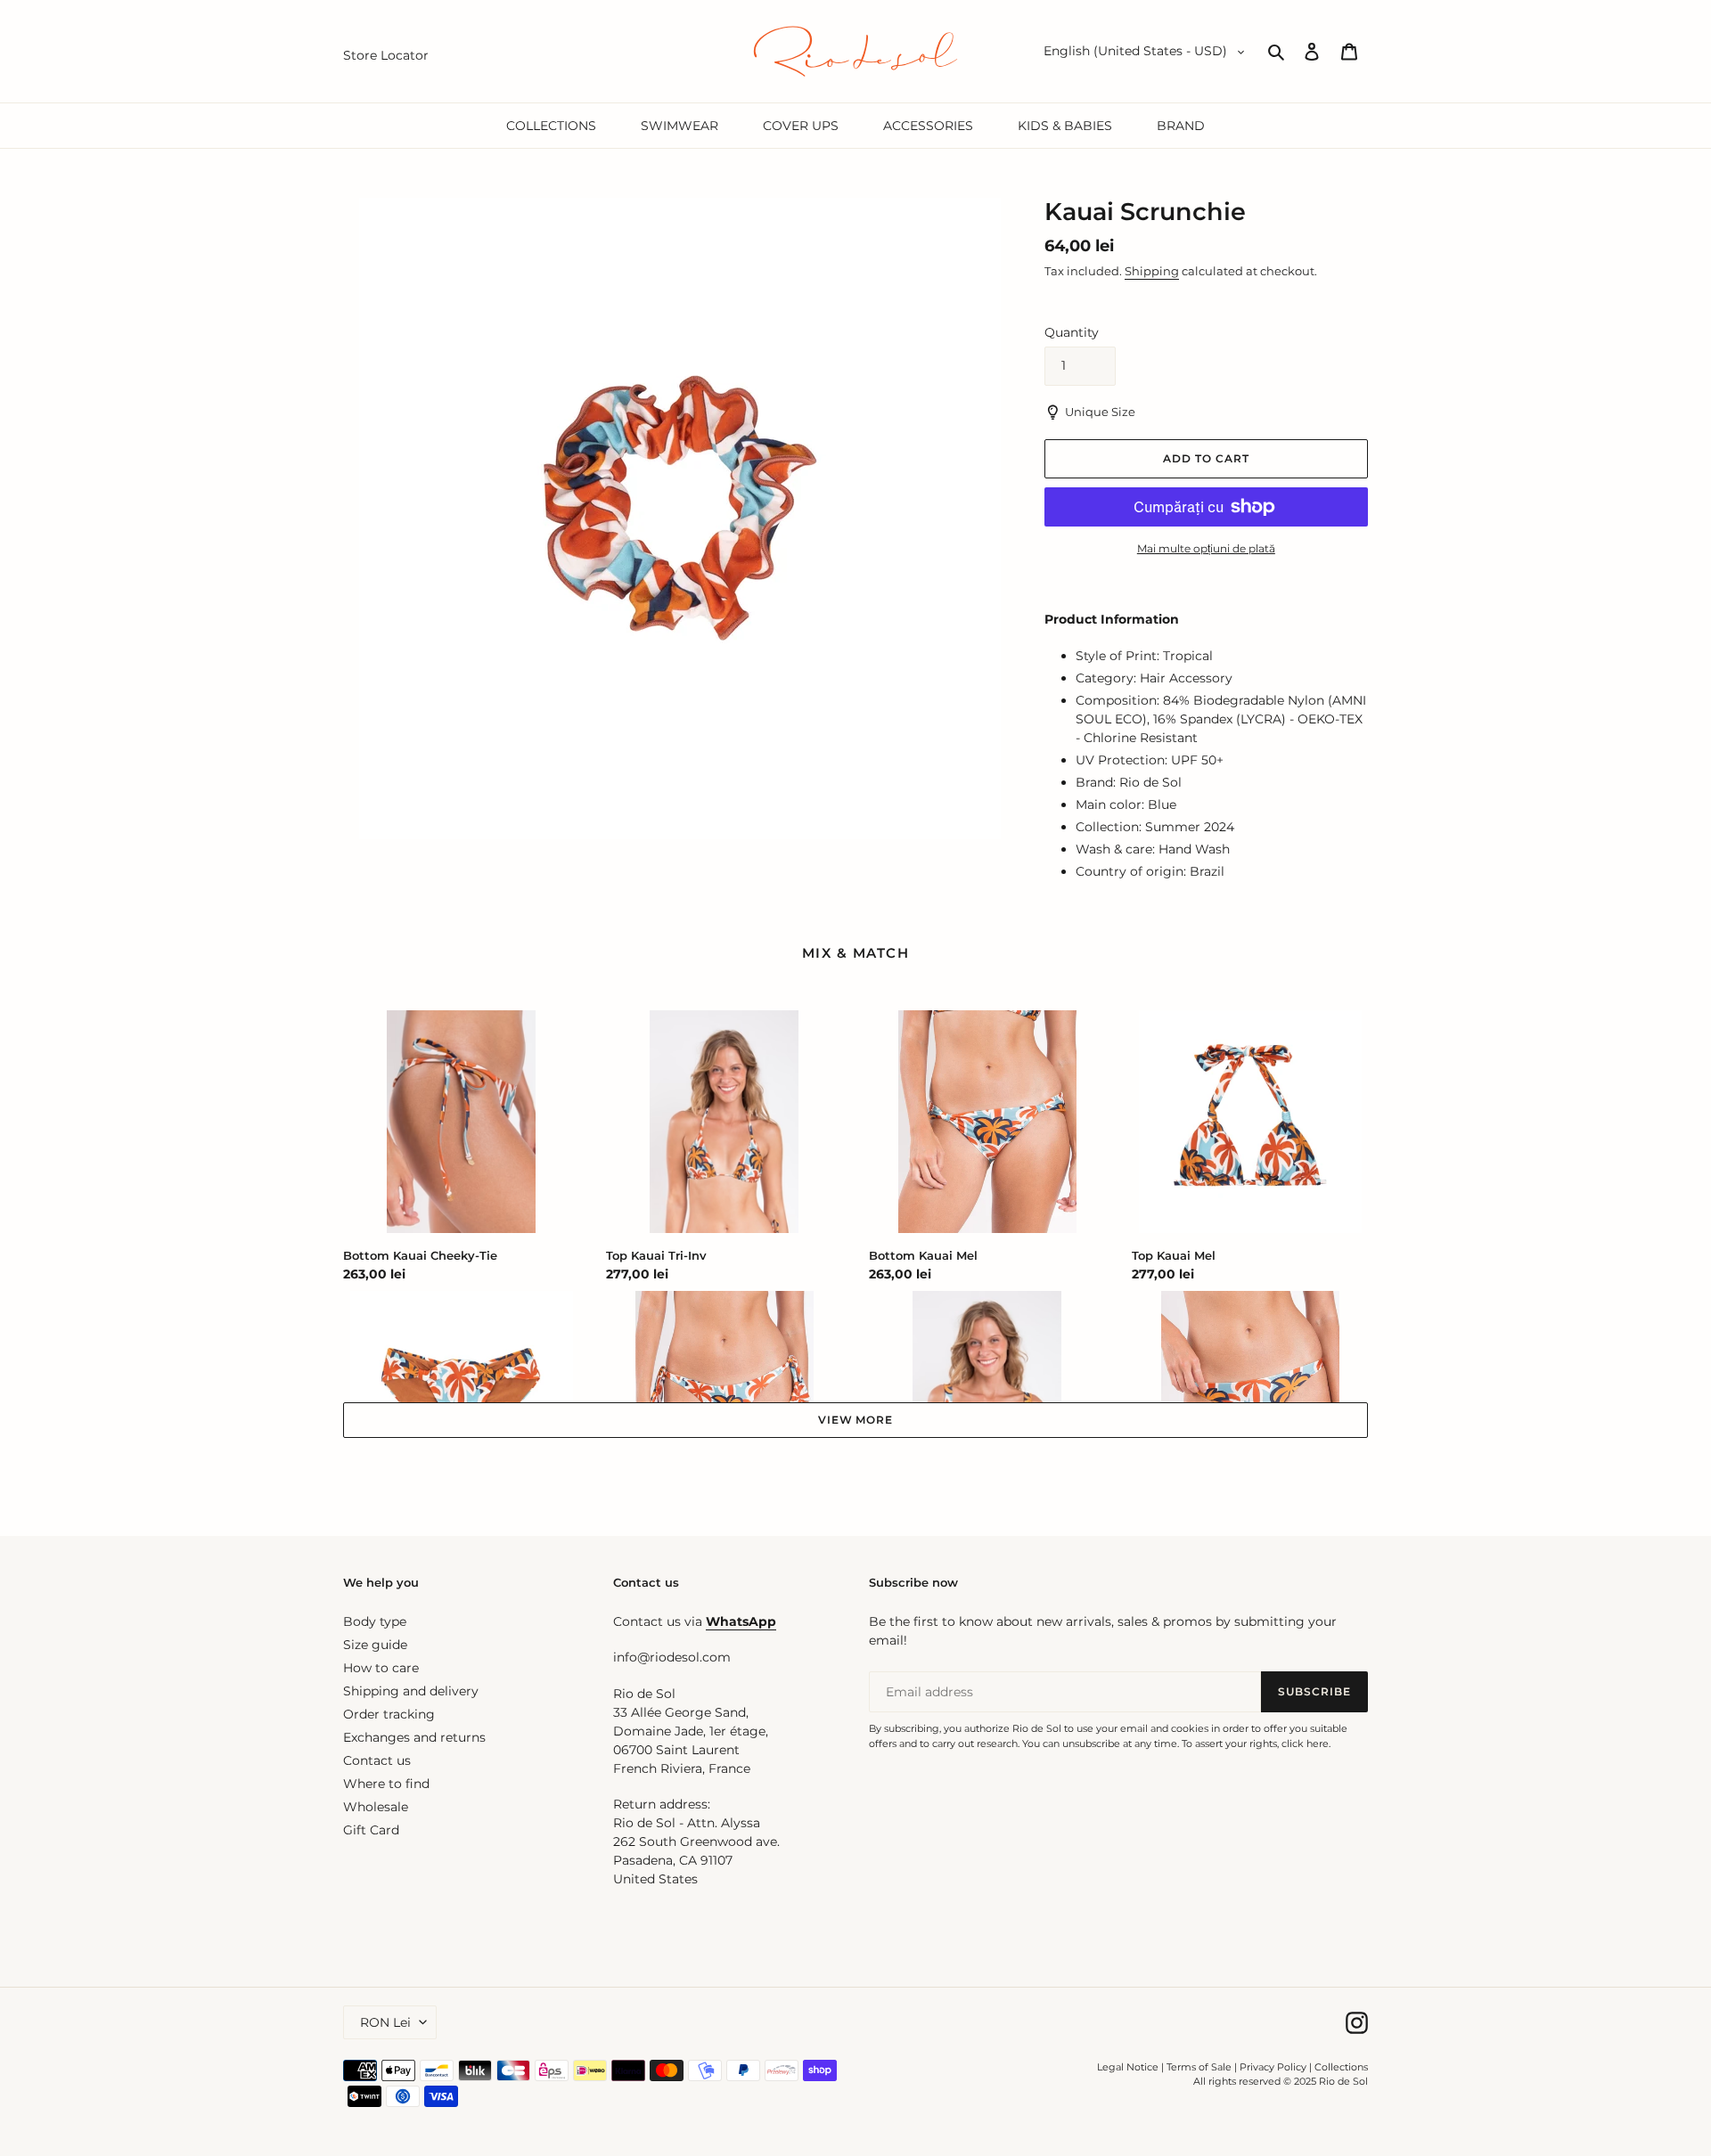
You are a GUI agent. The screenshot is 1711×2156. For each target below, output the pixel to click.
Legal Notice (1128, 2067)
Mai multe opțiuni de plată (1206, 548)
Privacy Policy (1274, 2067)
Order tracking (389, 1714)
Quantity (1072, 332)
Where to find (386, 1784)
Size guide (375, 1645)
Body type (375, 1621)
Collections (1341, 2067)
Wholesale (376, 1807)
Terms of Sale (1199, 2067)
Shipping (1152, 271)
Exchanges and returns (414, 1737)
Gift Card (371, 1830)
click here (1305, 1744)
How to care (381, 1668)
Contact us (377, 1760)
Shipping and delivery (411, 1691)
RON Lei (385, 2022)
